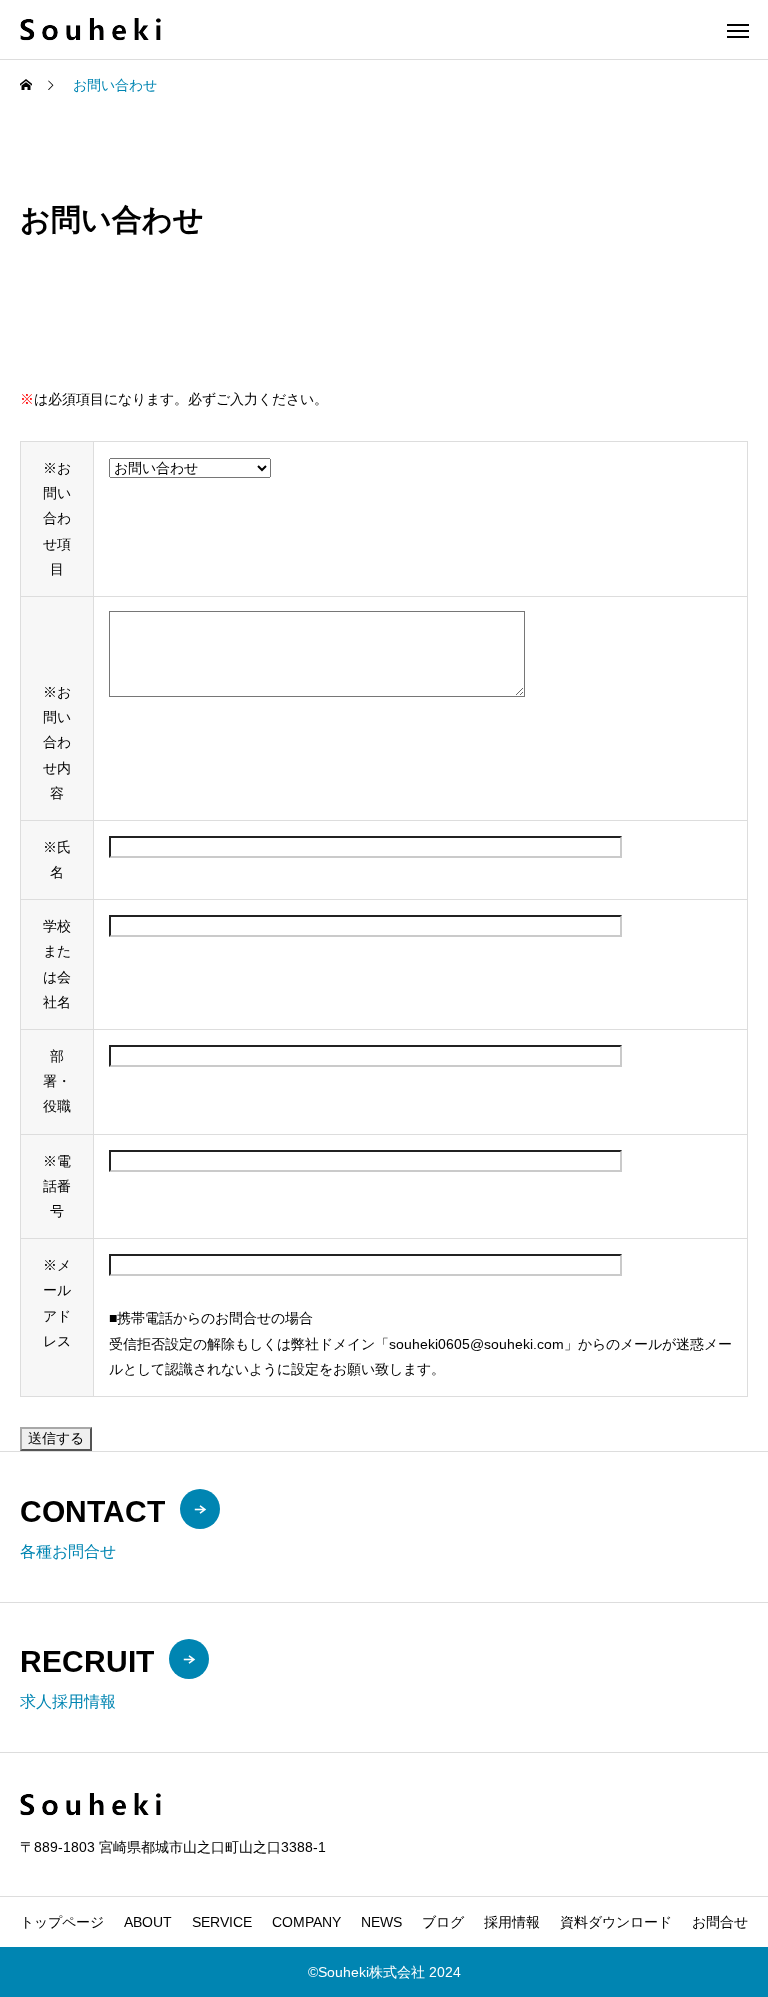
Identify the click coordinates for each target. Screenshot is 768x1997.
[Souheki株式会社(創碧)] (90, 29)
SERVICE (222, 1922)
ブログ (443, 1922)
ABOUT (148, 1922)
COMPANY (306, 1922)
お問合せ (720, 1922)
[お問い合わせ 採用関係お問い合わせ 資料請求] (190, 468)
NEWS (381, 1922)
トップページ (62, 1922)
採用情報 (512, 1922)
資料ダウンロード (616, 1922)
